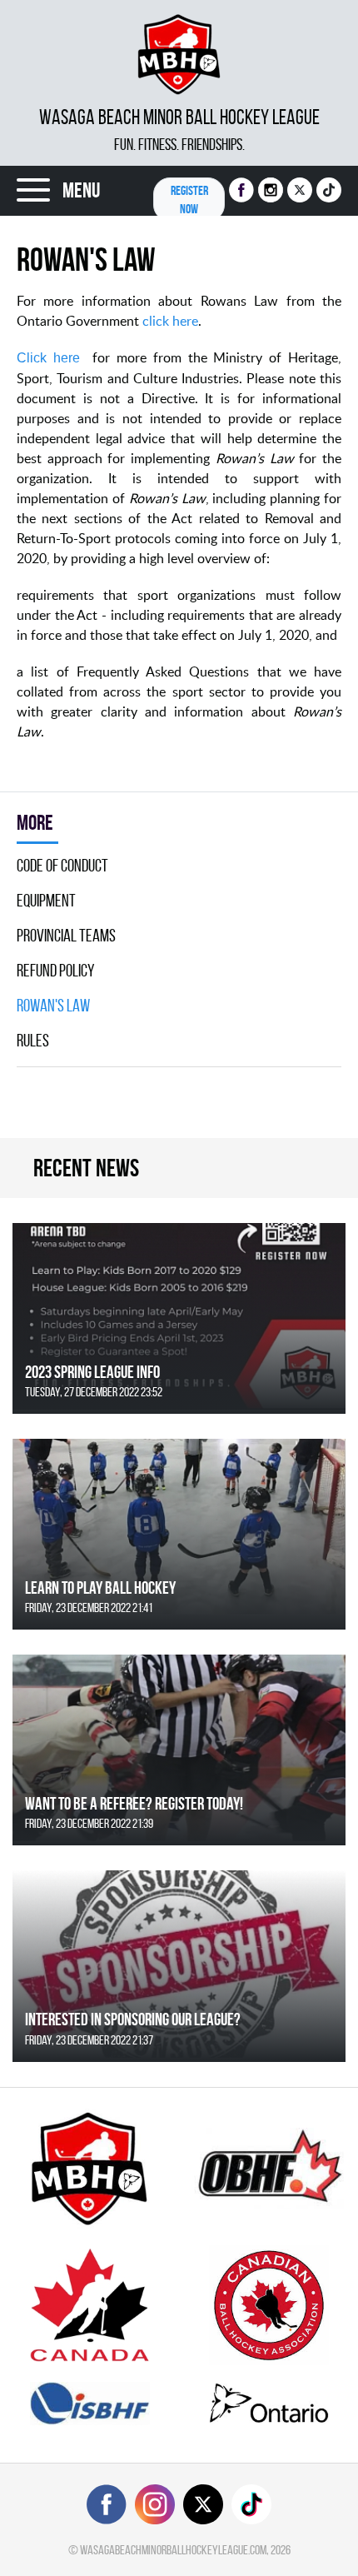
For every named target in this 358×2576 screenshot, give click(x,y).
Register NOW (189, 200)
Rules (33, 1041)
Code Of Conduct (62, 866)
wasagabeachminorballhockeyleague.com (173, 2550)
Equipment (46, 901)
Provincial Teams (66, 936)
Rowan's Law (53, 1006)
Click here (48, 358)
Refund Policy (56, 971)
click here (170, 321)
